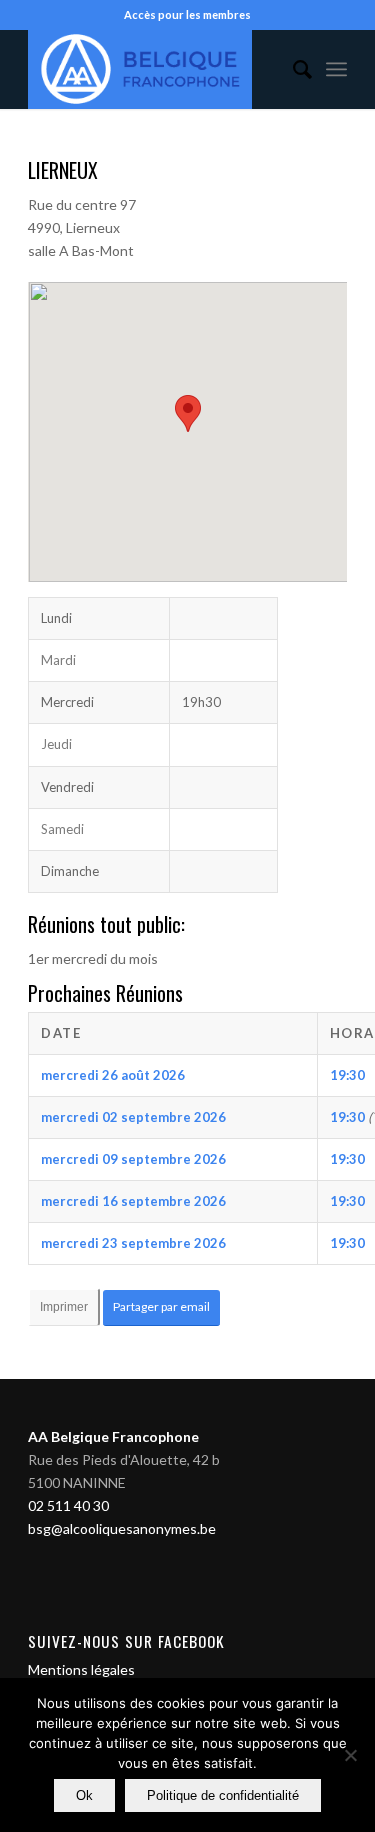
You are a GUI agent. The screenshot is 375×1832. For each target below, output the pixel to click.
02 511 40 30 (68, 1505)
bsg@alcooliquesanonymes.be (122, 1528)
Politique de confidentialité (223, 1795)
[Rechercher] (292, 69)
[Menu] (336, 69)
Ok (84, 1795)
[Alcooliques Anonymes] (155, 69)
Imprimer (64, 1307)
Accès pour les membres (187, 14)
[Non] (350, 1755)
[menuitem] (292, 69)
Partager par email (161, 1306)
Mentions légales (81, 1669)
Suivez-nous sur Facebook (126, 1641)
